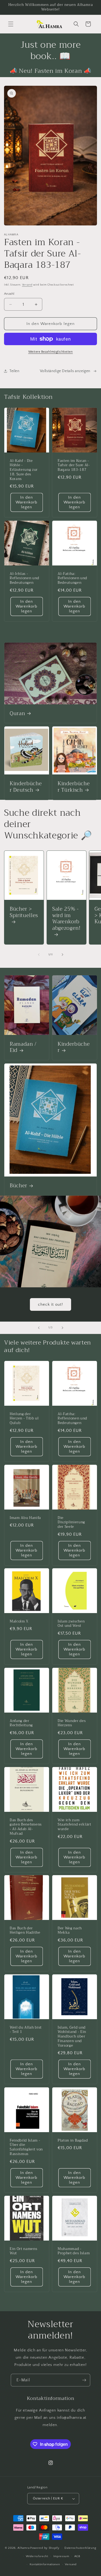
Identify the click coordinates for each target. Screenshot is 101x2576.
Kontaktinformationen (45, 2564)
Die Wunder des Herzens (72, 1723)
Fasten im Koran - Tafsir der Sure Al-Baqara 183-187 (74, 465)
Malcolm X (19, 1622)
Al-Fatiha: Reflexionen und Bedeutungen (72, 578)
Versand (27, 285)
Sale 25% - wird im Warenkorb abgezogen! (66, 919)
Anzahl (9, 294)
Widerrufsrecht (37, 2556)
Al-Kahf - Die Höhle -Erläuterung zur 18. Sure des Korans (24, 470)
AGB (77, 2556)
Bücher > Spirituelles (24, 913)
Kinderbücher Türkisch (74, 787)
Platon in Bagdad (73, 2140)
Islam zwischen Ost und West (71, 1624)
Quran (17, 714)
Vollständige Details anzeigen (65, 371)
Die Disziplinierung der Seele (71, 1522)
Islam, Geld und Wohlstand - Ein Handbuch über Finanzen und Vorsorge (72, 2037)
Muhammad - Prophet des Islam (74, 2251)
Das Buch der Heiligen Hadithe (25, 1931)
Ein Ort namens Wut (23, 2251)
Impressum (61, 2556)
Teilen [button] (15, 371)
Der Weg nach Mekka (70, 1931)
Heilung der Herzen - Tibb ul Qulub (24, 1418)
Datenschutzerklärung (80, 2548)
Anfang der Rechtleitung (21, 1723)
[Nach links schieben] (39, 955)
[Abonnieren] (84, 2380)
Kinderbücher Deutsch (26, 787)
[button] (11, 24)
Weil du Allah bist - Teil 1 (26, 2030)
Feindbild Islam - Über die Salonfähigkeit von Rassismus (26, 2147)
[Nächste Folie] (62, 1328)
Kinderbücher (74, 1048)
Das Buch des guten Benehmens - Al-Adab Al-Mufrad (26, 1827)
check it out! (50, 1304)
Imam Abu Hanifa (25, 1518)
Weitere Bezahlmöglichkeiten (51, 352)
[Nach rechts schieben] (62, 955)
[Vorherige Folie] (39, 1328)
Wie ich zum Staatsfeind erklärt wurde (74, 1824)
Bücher (18, 1186)
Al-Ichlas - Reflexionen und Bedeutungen (25, 578)
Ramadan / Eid (23, 1048)
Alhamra (23, 2548)
